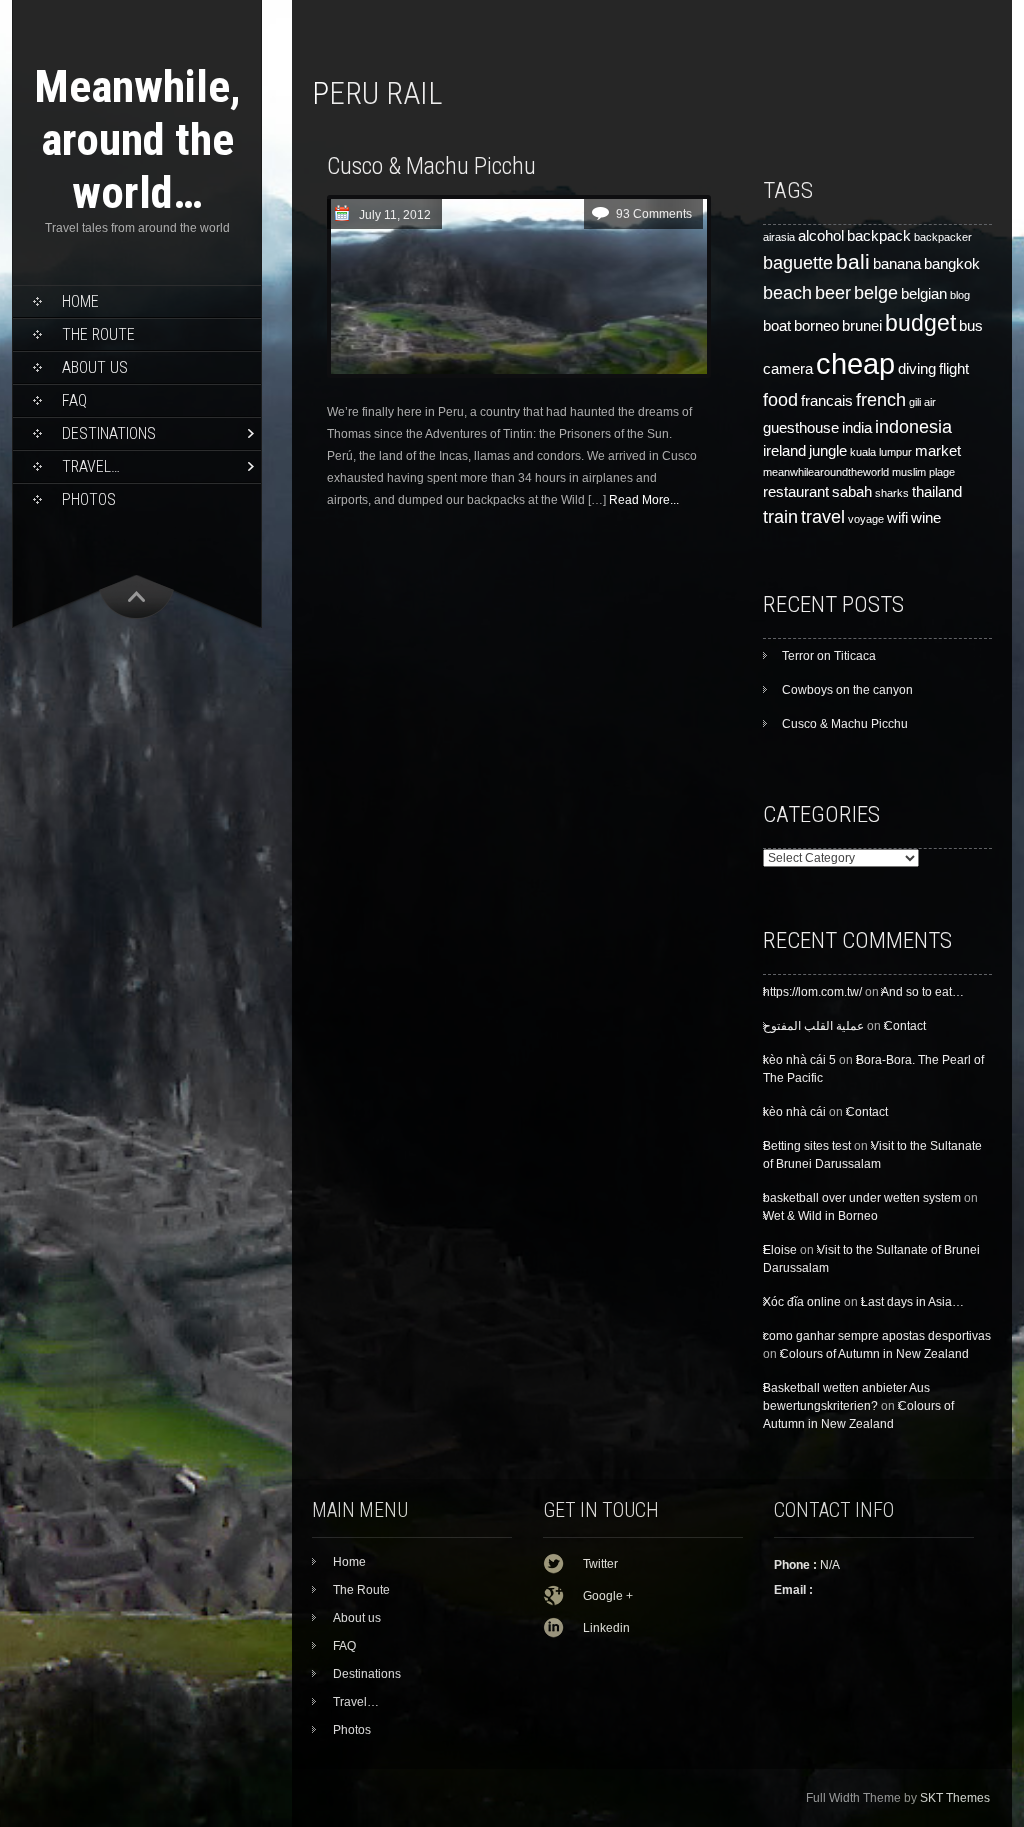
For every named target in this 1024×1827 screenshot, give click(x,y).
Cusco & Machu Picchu (431, 166)
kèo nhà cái (794, 1112)
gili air (922, 402)
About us (95, 367)
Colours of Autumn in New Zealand (874, 1354)
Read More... (644, 500)
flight (954, 369)
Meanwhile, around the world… (137, 139)
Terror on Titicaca (829, 656)
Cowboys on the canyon (847, 690)
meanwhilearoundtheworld (826, 472)
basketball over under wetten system (862, 1198)
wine (926, 518)
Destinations (109, 433)
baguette (798, 262)
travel (823, 516)
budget (920, 323)
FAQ (74, 400)
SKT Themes (955, 1798)
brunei (862, 326)
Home (80, 301)
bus (971, 326)
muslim (909, 472)
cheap (855, 363)
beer (833, 292)
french (881, 399)
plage (942, 472)
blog (960, 295)
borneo (816, 326)
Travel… (91, 466)
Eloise (780, 1250)
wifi (897, 518)
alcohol (821, 236)
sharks (892, 493)
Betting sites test (807, 1146)
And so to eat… (922, 992)
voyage (866, 519)
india (857, 428)
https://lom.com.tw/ (812, 992)
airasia (779, 237)
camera (788, 369)
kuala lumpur (881, 452)
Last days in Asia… (912, 1302)
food (780, 399)
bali (853, 262)
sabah (852, 492)
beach (787, 292)
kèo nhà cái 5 (799, 1060)
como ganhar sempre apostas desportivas (877, 1336)
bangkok (952, 264)
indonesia (913, 426)
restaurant (796, 492)
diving (917, 369)
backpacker (943, 237)
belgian (924, 294)
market (938, 451)
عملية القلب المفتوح (813, 1026)
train (780, 516)
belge (876, 292)
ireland (784, 451)
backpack (879, 236)
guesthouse (801, 428)
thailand (937, 492)
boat (777, 326)
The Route (98, 334)
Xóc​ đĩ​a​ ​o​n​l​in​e (802, 1302)
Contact (905, 1026)
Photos (89, 499)
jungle (828, 451)
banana (897, 264)
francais (827, 401)
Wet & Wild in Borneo (820, 1216)
